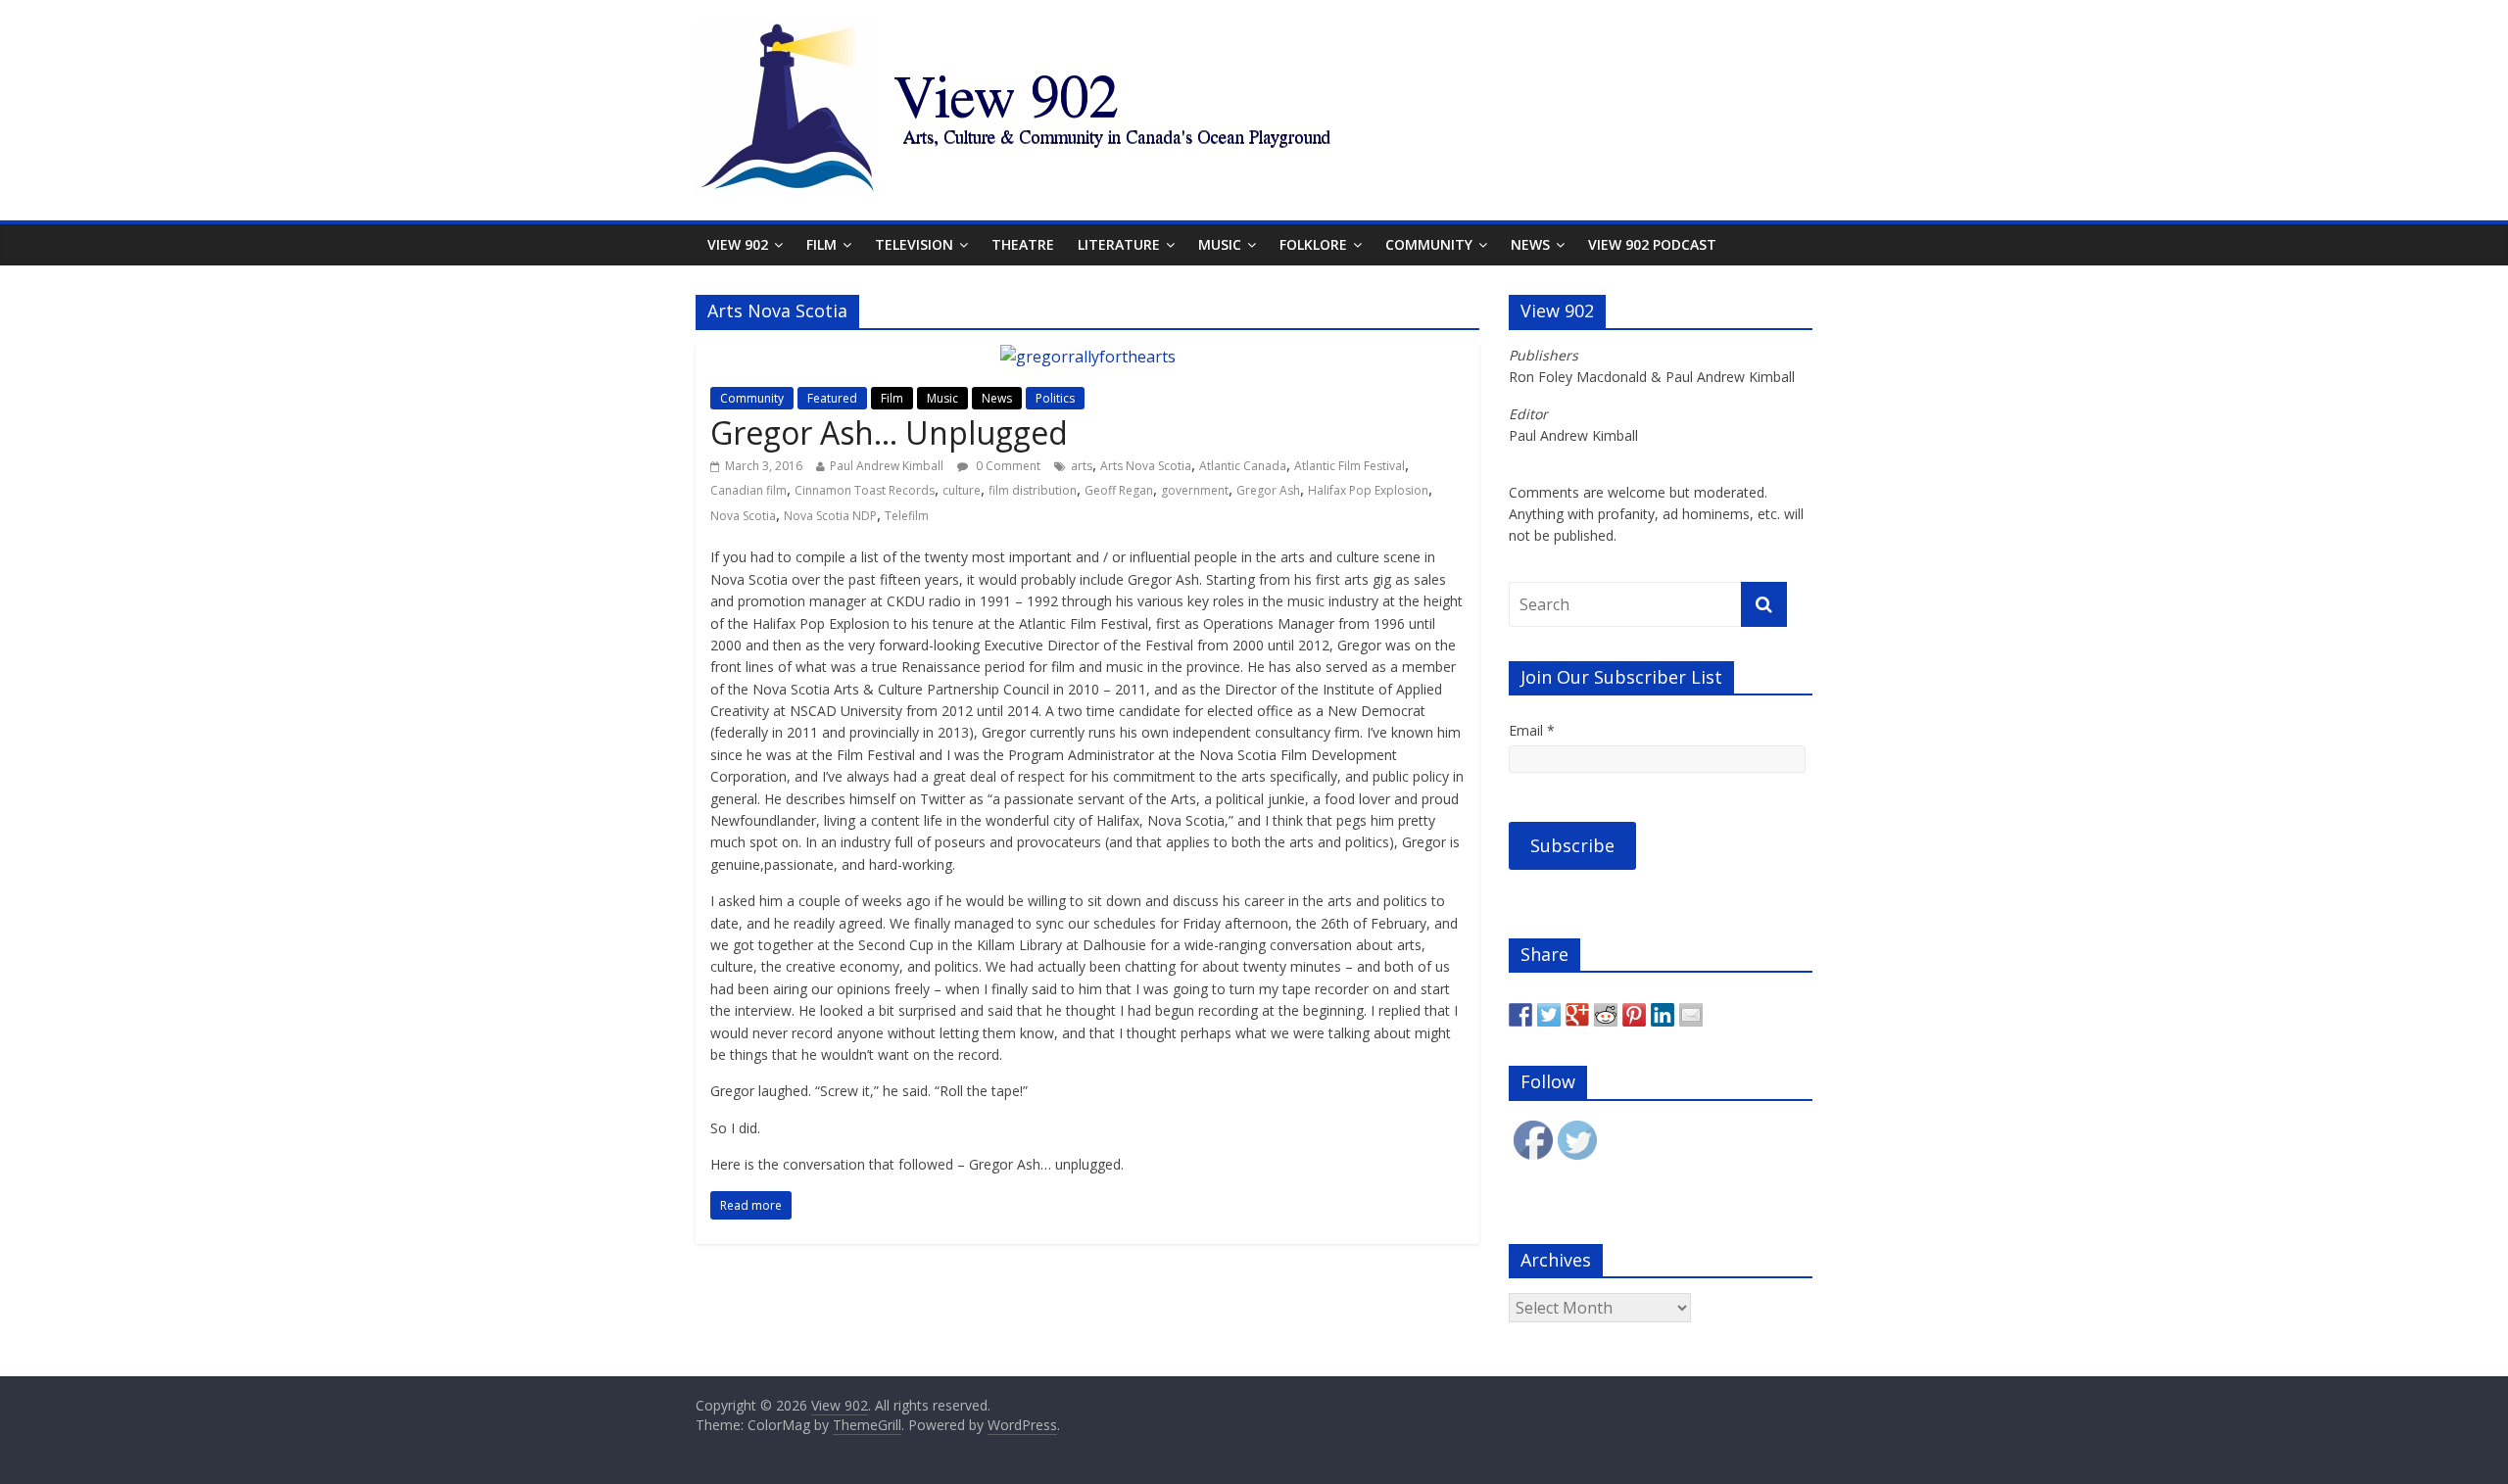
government (1195, 490)
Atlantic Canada (1243, 466)
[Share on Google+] (1577, 1015)
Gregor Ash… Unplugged (889, 432)
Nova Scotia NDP (830, 516)
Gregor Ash (1268, 490)
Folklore (1313, 244)
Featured (832, 398)
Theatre (1023, 244)
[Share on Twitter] (1549, 1015)
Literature (1119, 244)
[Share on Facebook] (1520, 1015)
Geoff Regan (1119, 490)
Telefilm (907, 516)
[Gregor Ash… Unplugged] (1088, 357)
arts (1082, 466)
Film (821, 244)
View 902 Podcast (1652, 244)
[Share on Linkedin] (1663, 1015)
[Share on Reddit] (1606, 1015)
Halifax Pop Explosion (1368, 490)
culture (962, 490)
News (1530, 244)
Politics (1055, 398)
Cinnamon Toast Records (865, 490)
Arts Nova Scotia (1146, 466)
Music (1220, 244)
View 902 (738, 244)
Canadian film (748, 490)
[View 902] (1185, 31)
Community (1429, 244)
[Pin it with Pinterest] (1634, 1015)
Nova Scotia (743, 516)
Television (914, 244)
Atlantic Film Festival (1350, 466)
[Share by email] (1691, 1015)
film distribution (1033, 490)
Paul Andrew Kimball (887, 466)
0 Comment (1007, 466)
